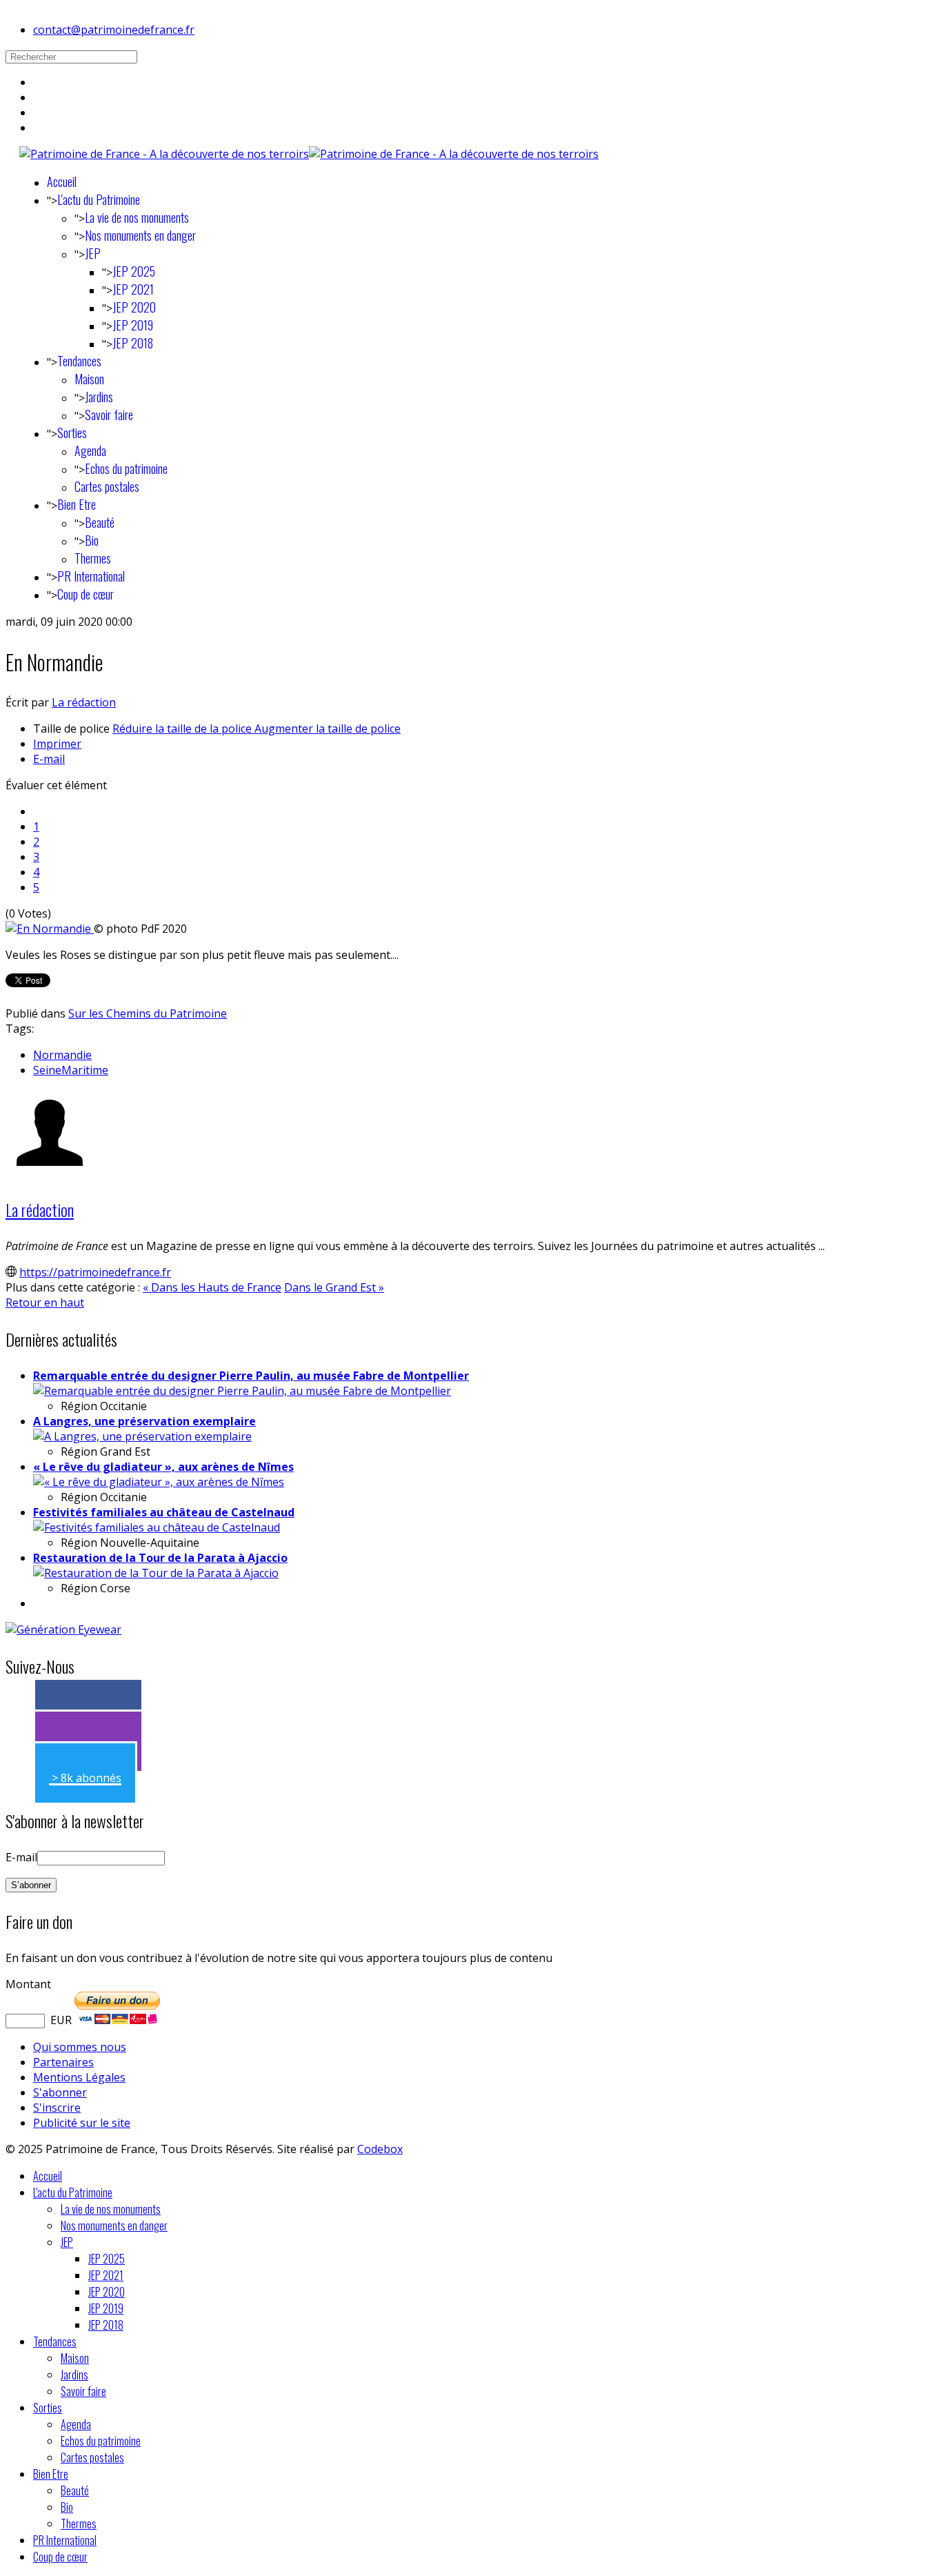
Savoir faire (109, 415)
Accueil (62, 181)
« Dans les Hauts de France (212, 1287)
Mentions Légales (79, 2077)
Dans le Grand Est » (334, 1287)
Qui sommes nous (80, 2047)
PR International (91, 576)
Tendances (79, 361)
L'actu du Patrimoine (99, 199)
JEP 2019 (133, 325)
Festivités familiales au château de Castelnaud (164, 1512)
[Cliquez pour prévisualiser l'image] (50, 929)
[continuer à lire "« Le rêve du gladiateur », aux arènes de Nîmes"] (159, 1482)
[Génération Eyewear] (63, 1629)
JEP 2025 (134, 271)
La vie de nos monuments (137, 217)
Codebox (380, 2149)
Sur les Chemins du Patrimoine (148, 1013)
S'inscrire (57, 2108)
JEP (93, 253)
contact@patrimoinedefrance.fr (114, 30)
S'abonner (60, 2092)
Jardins (99, 397)
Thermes (93, 558)
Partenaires (63, 2062)
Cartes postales (107, 486)
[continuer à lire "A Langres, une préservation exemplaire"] (142, 1436)
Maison (89, 379)
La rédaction (84, 702)
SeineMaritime (71, 1070)
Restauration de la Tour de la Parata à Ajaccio (160, 1558)
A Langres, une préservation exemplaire (144, 1421)
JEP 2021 (133, 289)
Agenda (90, 450)
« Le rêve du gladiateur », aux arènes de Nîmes (163, 1467)
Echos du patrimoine (126, 468)
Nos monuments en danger (140, 235)
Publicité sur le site (82, 2123)
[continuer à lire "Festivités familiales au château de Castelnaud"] (157, 1527)
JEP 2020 (134, 307)
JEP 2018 (133, 343)
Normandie (62, 1055)
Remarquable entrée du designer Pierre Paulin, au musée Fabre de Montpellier (251, 1376)
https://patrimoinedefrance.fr (95, 1272)
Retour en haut (45, 1302)
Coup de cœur (86, 594)
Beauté (100, 522)
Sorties (72, 433)
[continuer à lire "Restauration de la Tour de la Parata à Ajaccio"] (156, 1573)
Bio (92, 540)
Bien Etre (77, 504)
